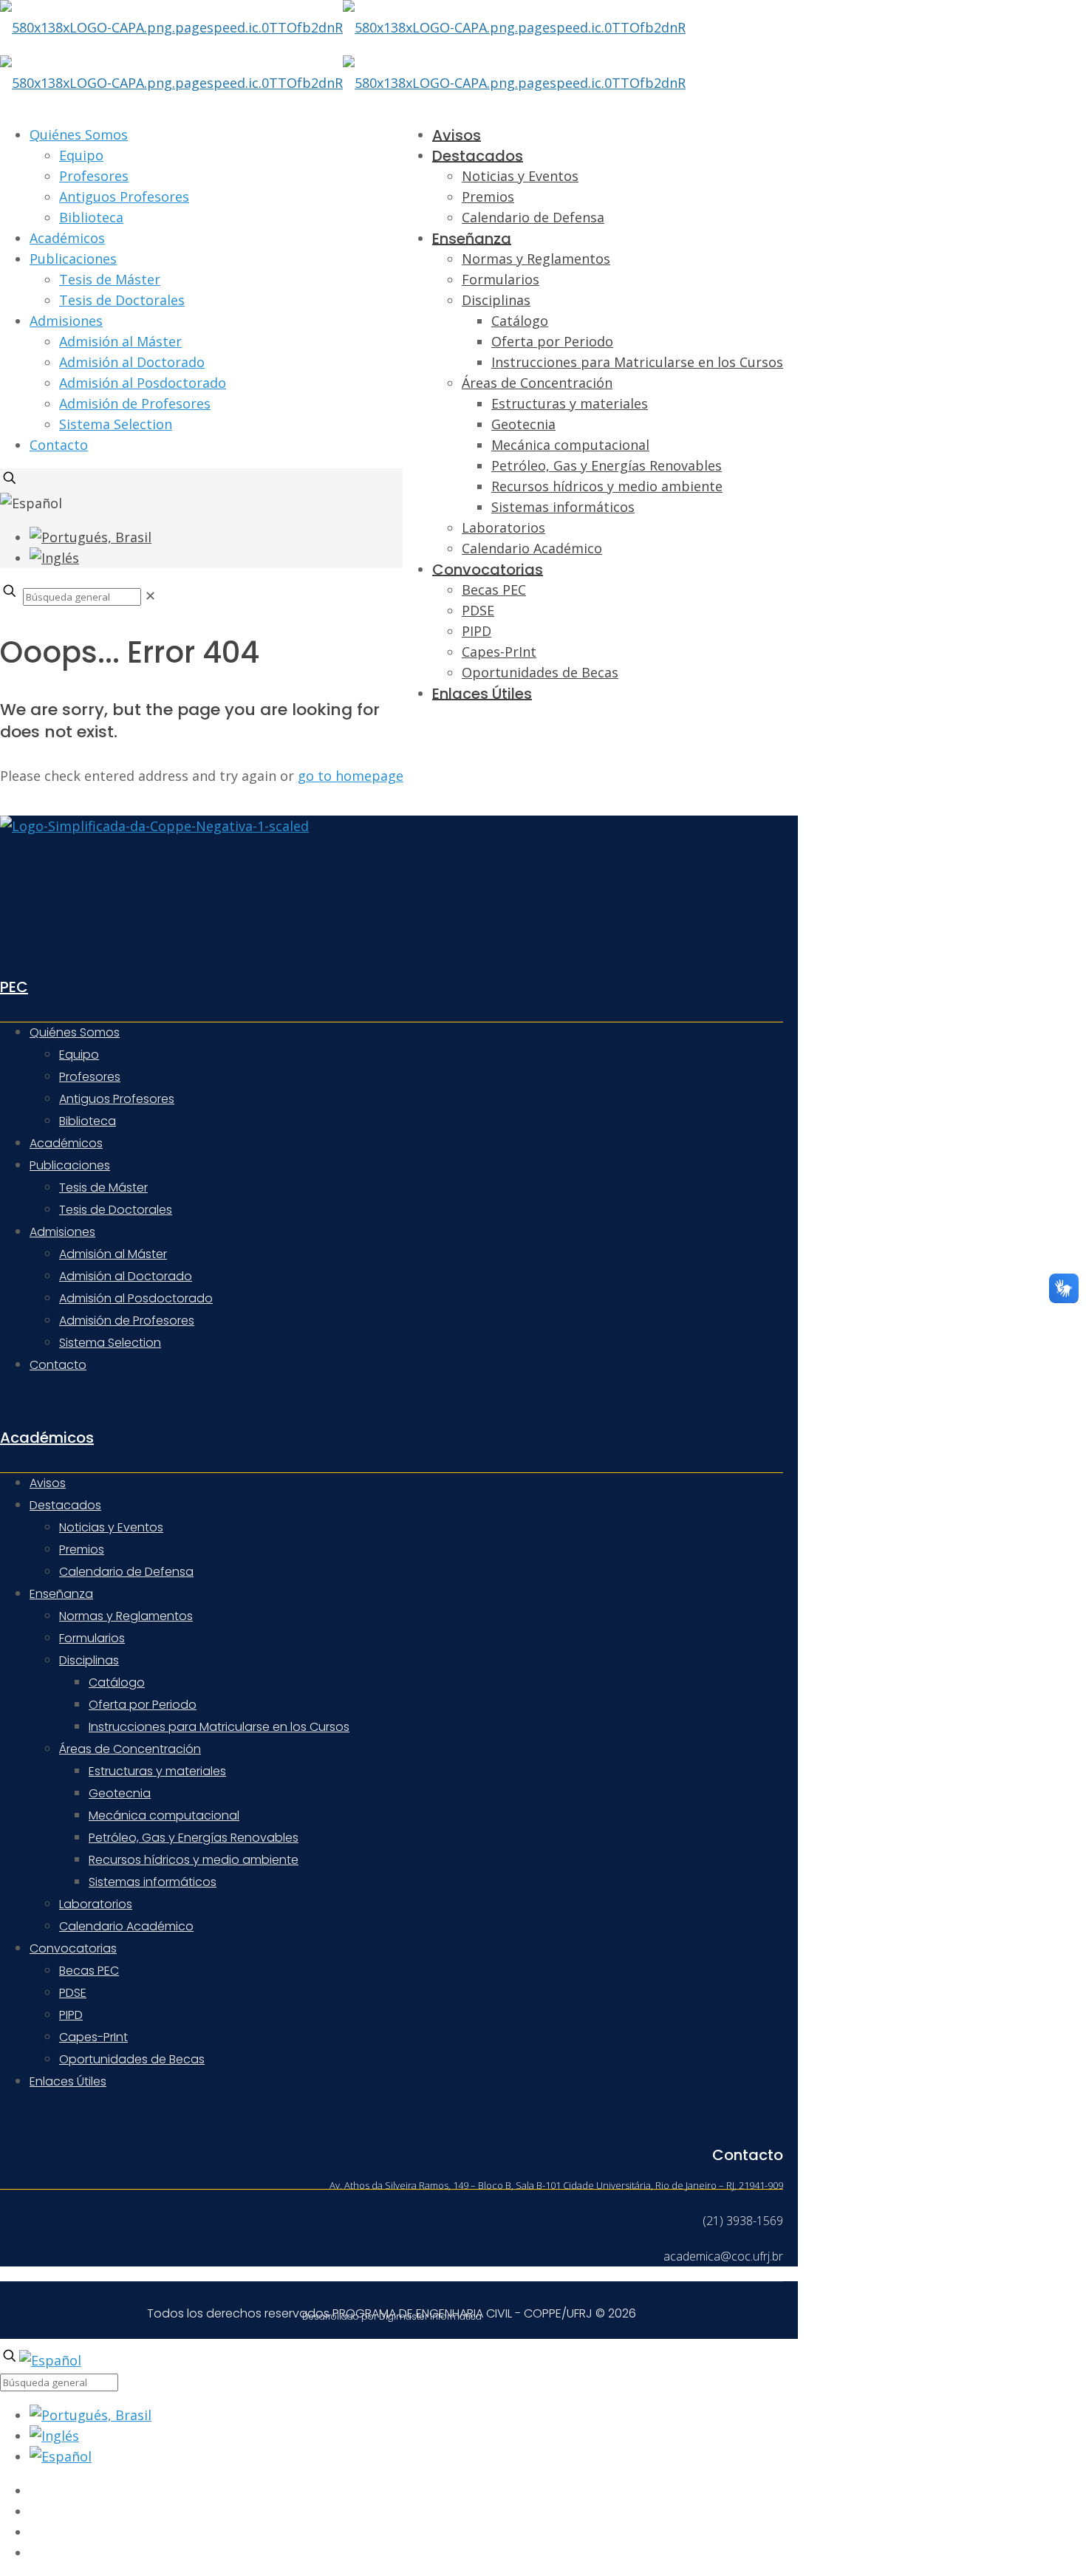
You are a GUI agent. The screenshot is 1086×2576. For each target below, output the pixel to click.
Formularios (92, 1638)
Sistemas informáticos (153, 1882)
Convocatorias (73, 1948)
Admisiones (66, 321)
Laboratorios (96, 1904)
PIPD (71, 2015)
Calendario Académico (126, 1926)
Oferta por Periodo (143, 1705)
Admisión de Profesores (135, 403)
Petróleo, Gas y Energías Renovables (194, 1838)
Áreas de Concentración (130, 1749)
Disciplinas (89, 1660)
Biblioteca (91, 217)
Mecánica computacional (164, 1815)
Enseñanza (61, 1594)
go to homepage (351, 776)
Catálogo (117, 1682)
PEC (14, 987)
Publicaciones (73, 259)
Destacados (65, 1505)
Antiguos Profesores (124, 197)
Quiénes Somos (79, 134)
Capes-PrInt (93, 2037)
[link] (150, 595)
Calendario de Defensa (126, 1572)
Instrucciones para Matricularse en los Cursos (219, 1727)
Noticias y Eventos (111, 1527)
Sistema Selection (116, 424)
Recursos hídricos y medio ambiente (194, 1860)
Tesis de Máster (110, 279)
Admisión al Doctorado (132, 362)
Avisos (48, 1483)
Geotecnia (120, 1793)
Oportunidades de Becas (132, 2059)
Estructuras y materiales (157, 1771)
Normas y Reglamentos (126, 1616)
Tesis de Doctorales (122, 300)
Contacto (59, 445)
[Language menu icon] (31, 503)
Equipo (81, 155)
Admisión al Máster (120, 341)
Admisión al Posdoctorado (143, 383)
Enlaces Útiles (68, 2081)
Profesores (94, 176)
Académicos (67, 238)
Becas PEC (89, 1971)
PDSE (73, 1993)
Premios (82, 1550)
